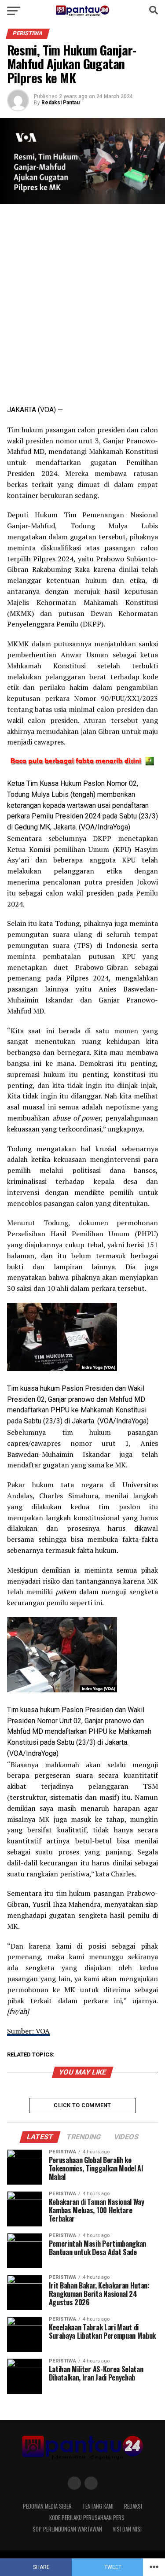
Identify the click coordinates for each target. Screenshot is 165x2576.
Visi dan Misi (127, 2529)
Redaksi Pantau (60, 103)
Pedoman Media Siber (47, 2506)
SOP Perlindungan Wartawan (67, 2529)
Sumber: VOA (28, 2031)
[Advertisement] (82, 300)
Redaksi (133, 2506)
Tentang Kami (98, 2506)
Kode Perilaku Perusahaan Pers (87, 2518)
